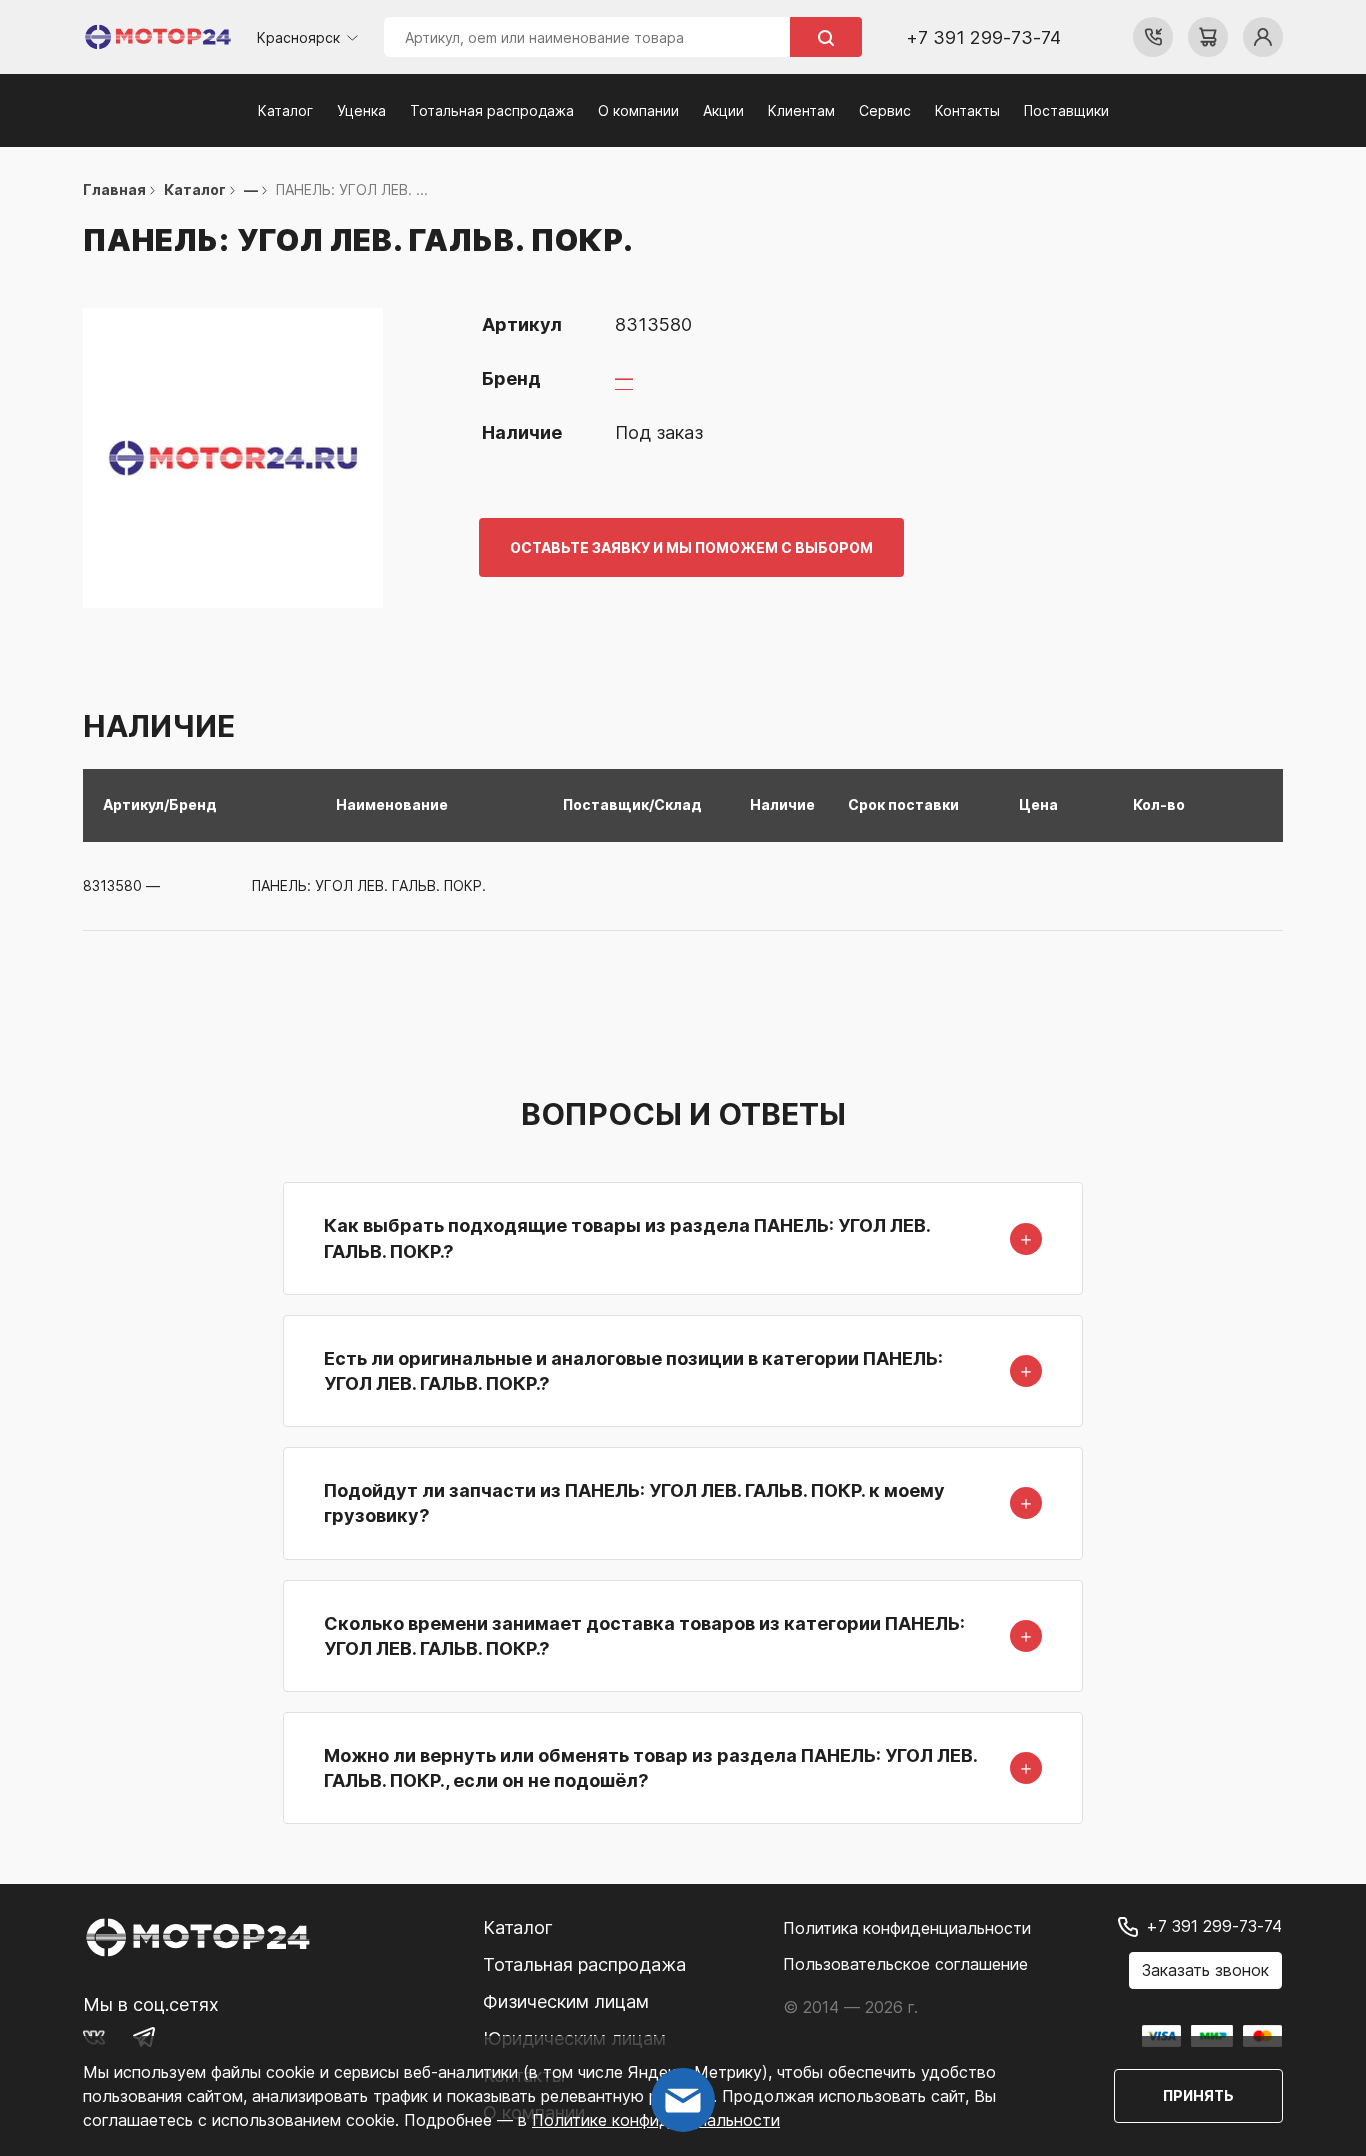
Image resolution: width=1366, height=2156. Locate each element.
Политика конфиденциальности (907, 1928)
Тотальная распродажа (492, 110)
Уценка (361, 110)
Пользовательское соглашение (905, 1964)
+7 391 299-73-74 (983, 37)
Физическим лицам (566, 2001)
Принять (1198, 2095)
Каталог (285, 110)
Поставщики (1066, 110)
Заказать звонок (1205, 1970)
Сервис (885, 110)
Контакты (967, 110)
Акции (723, 110)
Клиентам (801, 110)
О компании (638, 110)
